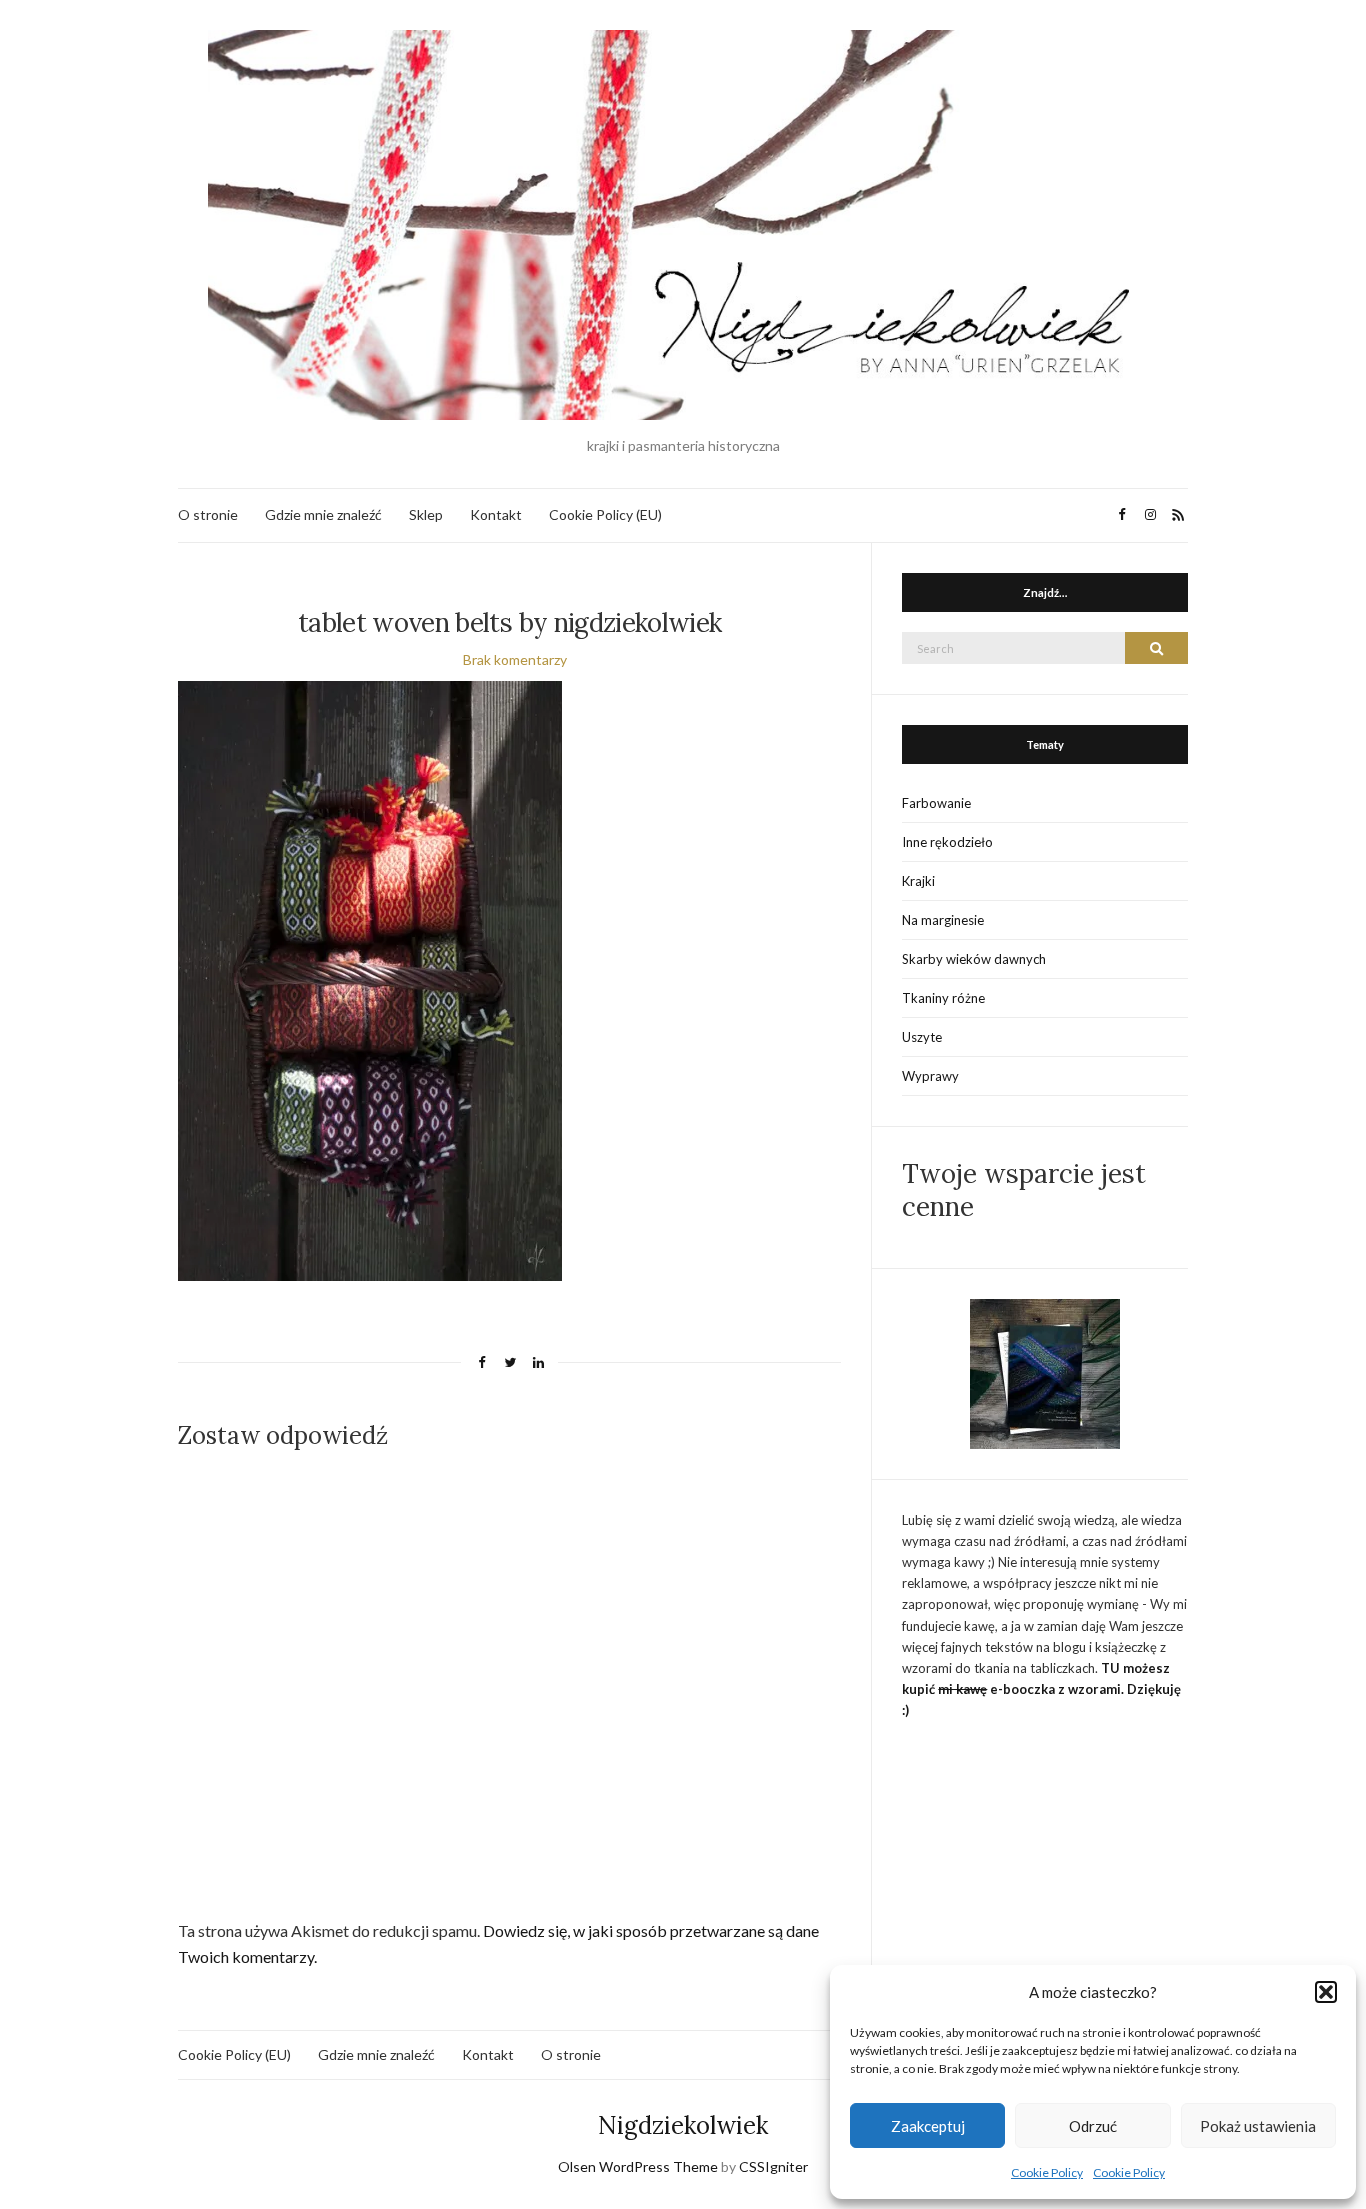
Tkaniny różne (943, 998)
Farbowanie (936, 803)
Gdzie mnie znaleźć (323, 514)
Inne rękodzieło (947, 842)
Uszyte (922, 1037)
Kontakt (496, 514)
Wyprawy (930, 1076)
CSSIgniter (773, 2166)
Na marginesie (943, 920)
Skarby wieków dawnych (974, 959)
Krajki (918, 881)
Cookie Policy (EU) (605, 514)
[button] (1326, 1992)
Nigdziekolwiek (683, 2125)
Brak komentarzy (515, 659)
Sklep (426, 514)
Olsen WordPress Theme (638, 2166)
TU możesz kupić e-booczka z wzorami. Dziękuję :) (1041, 1689)
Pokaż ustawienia (1258, 2126)
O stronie (208, 514)
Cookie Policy (1047, 2172)
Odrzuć (1093, 2126)
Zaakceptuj (928, 2126)
